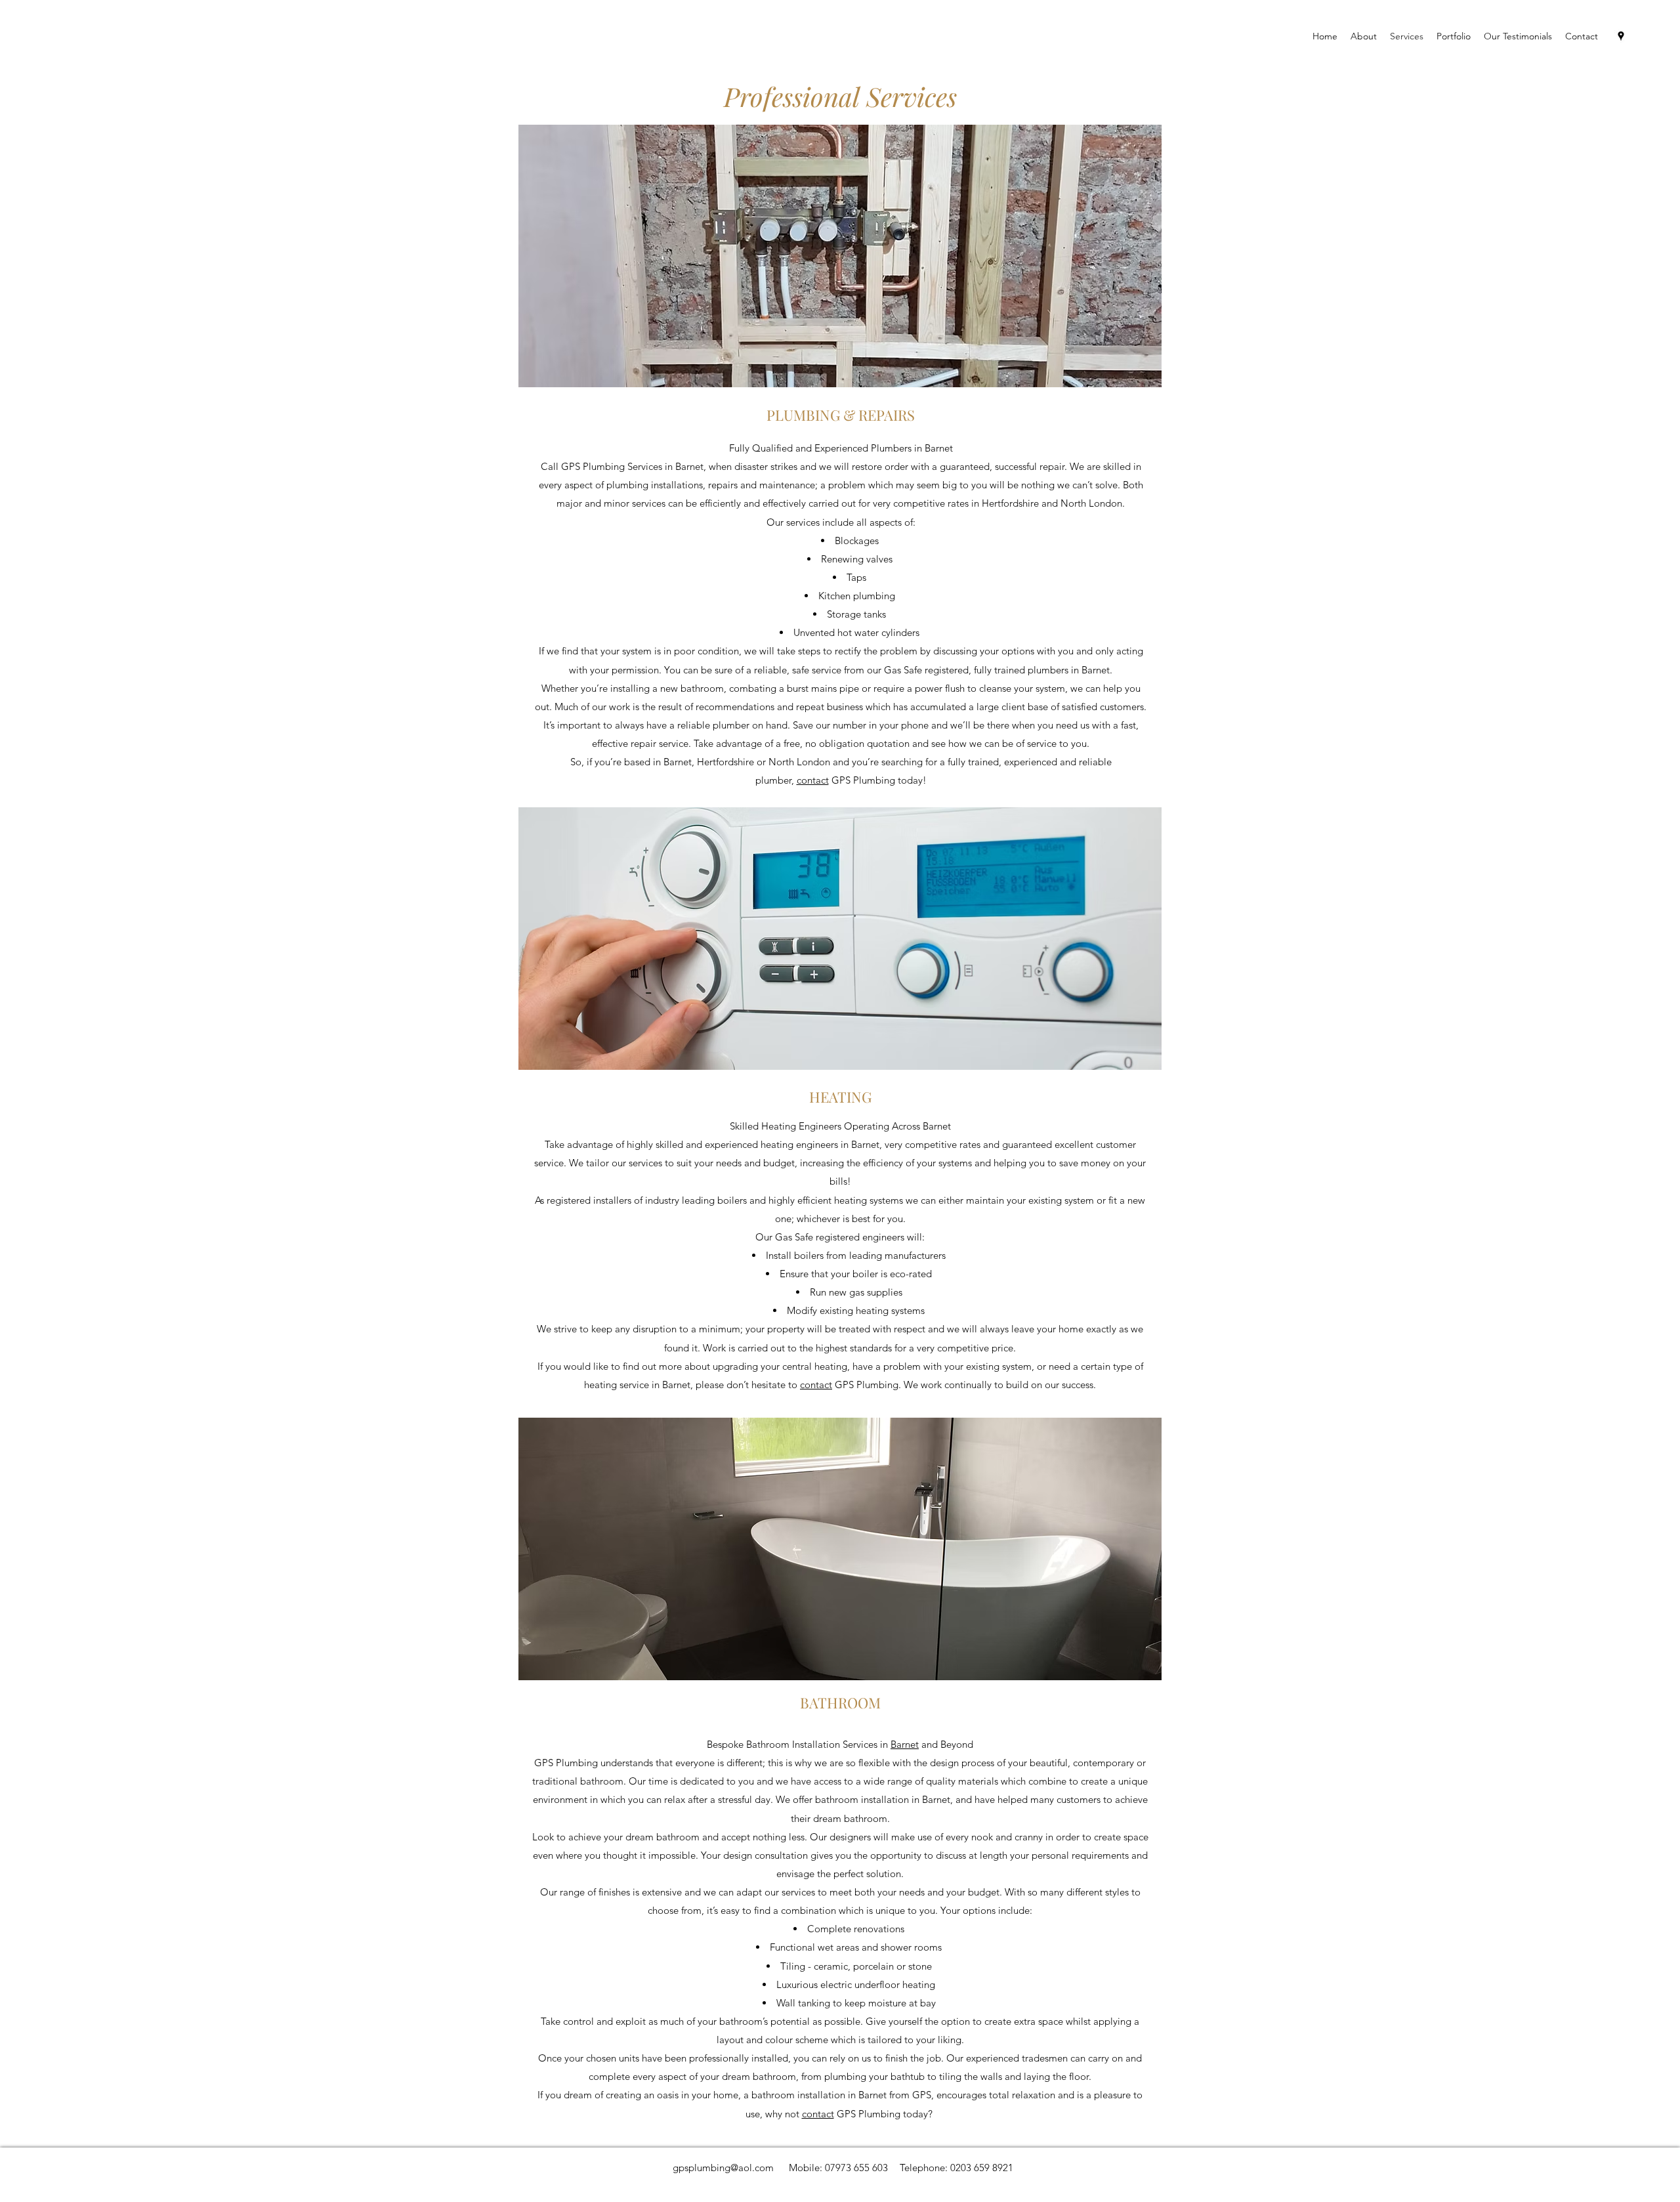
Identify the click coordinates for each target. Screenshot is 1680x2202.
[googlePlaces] (1621, 36)
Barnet (905, 1744)
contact (813, 780)
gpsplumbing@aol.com (723, 2168)
